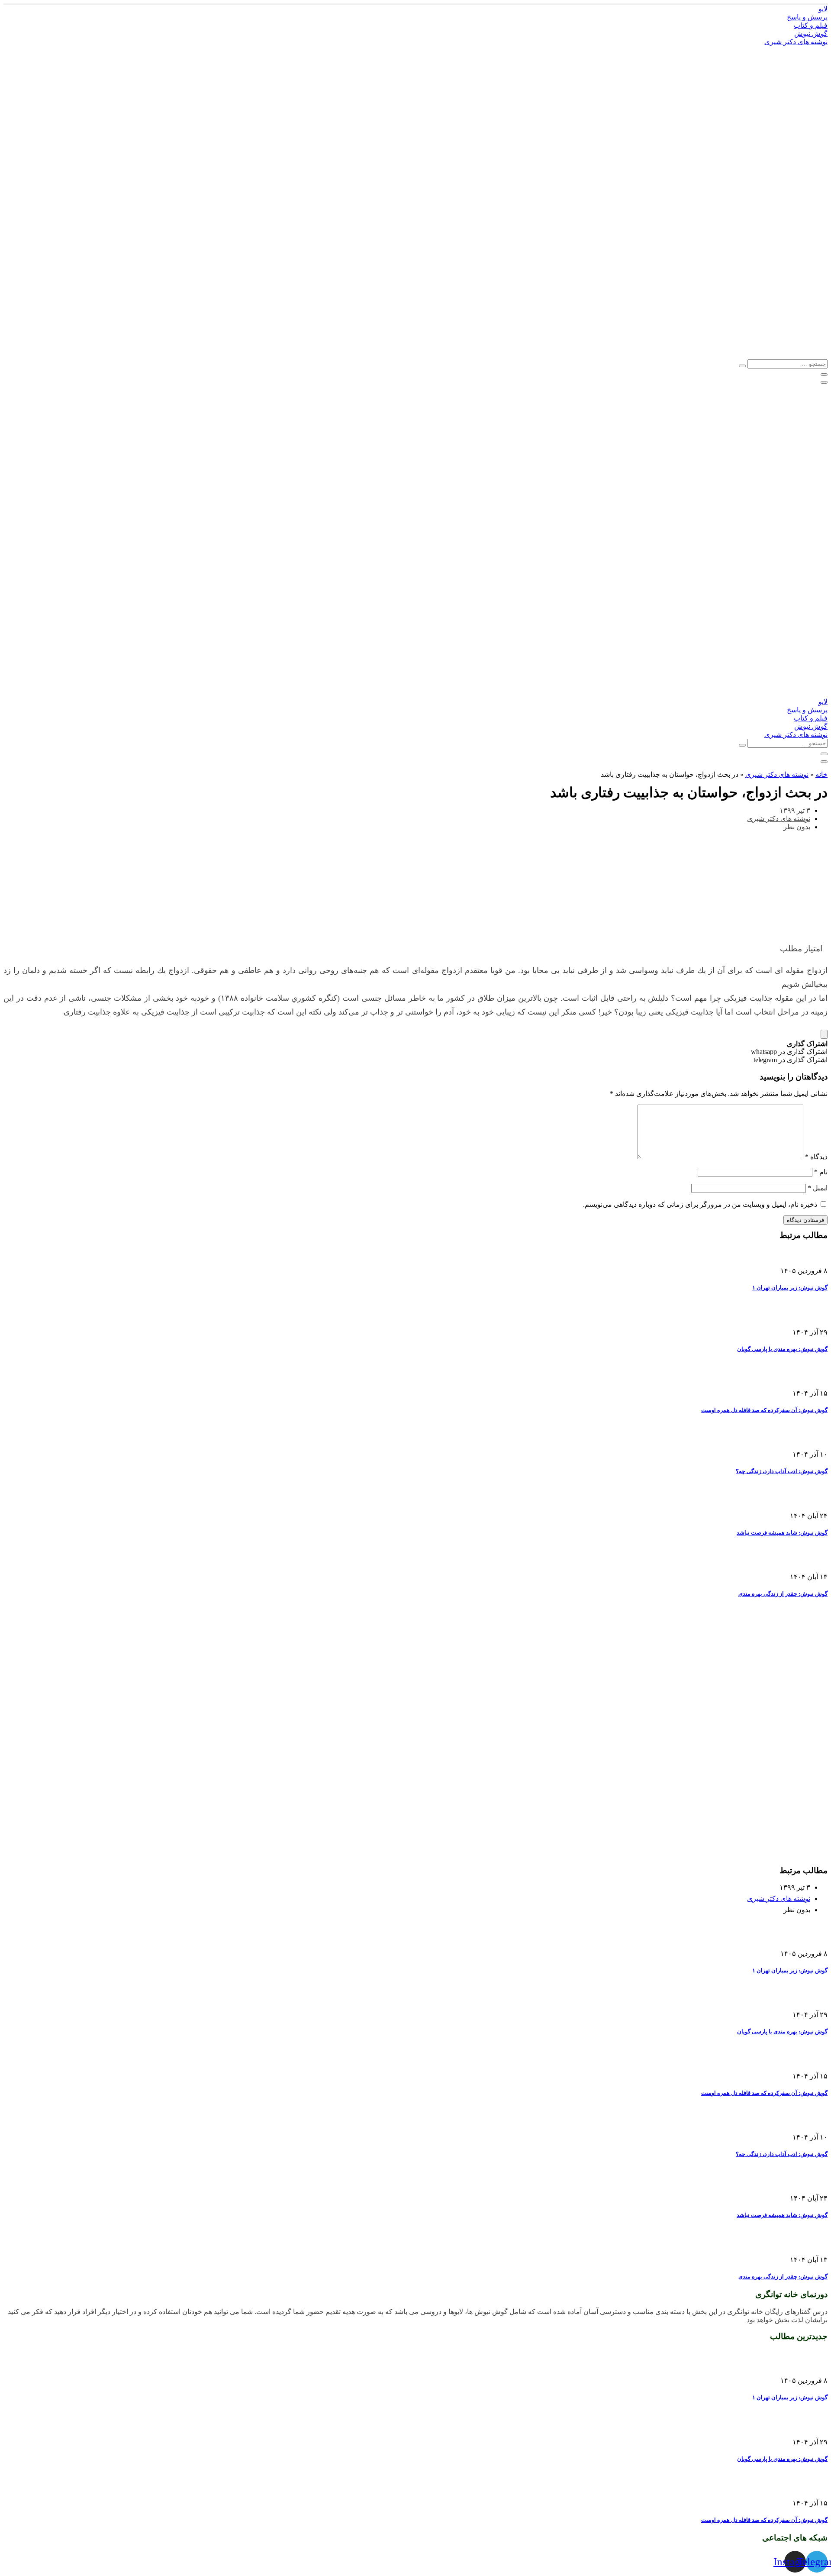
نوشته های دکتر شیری (777, 774)
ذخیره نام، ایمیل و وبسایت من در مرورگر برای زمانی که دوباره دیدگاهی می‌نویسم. (700, 1204)
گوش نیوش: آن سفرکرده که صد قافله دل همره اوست (764, 1410)
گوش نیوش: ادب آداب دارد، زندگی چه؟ (782, 1471)
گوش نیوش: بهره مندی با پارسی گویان (782, 1349)
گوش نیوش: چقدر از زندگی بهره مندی (783, 1594)
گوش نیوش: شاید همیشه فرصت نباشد (782, 1533)
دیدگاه (816, 1157)
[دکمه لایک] (824, 1034)
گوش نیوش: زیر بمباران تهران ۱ (790, 1288)
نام (821, 1172)
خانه (821, 774)
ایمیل (818, 1188)
